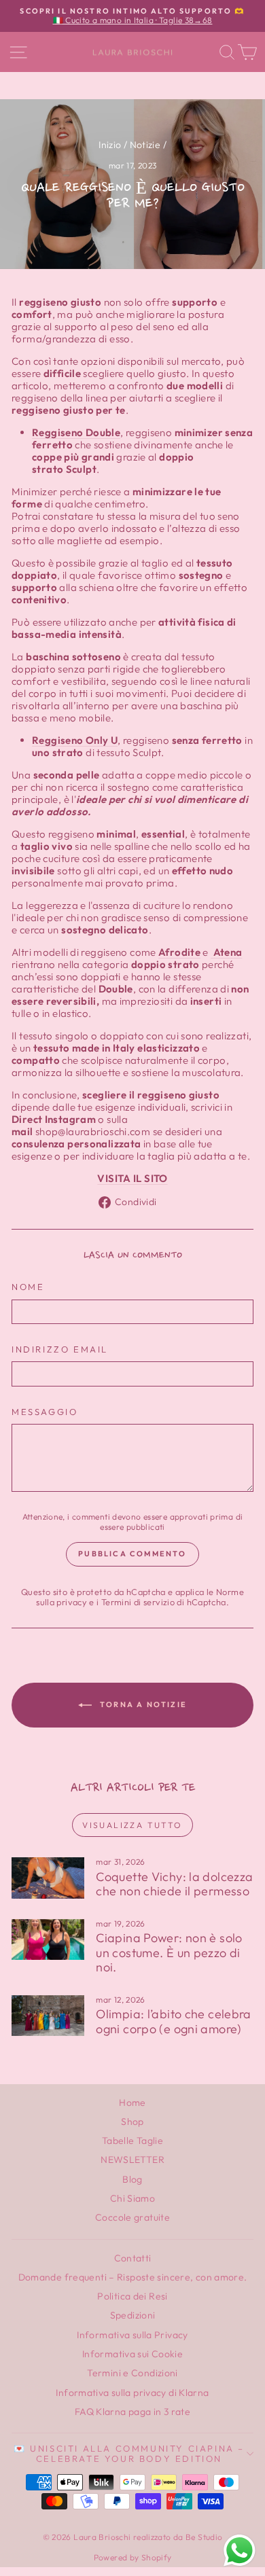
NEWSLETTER (132, 2160)
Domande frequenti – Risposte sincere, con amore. (133, 2277)
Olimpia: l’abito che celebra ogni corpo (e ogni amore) (174, 2021)
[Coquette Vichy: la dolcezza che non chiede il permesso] (48, 1878)
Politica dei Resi (132, 2296)
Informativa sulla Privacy (132, 2335)
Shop (132, 2122)
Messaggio (45, 1412)
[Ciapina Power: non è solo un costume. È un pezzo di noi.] (48, 1939)
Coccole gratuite (132, 2217)
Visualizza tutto (132, 1825)
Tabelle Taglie (132, 2141)
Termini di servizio (138, 1602)
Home (132, 2103)
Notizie (145, 145)
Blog (132, 2179)
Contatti (133, 2258)
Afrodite (179, 952)
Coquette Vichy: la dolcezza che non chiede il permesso (174, 1884)
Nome (28, 1287)
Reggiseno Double (76, 432)
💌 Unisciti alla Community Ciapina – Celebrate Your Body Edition (129, 2453)
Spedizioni (133, 2315)
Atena (226, 952)
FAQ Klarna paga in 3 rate (132, 2412)
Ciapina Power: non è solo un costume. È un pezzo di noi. (169, 1952)
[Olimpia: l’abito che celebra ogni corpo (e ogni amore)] (48, 2016)
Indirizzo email (60, 1349)
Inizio (110, 145)
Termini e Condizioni (132, 2373)
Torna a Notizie (142, 1704)
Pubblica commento (132, 1554)
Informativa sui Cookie (132, 2354)
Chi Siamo (132, 2198)
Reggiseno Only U (75, 740)
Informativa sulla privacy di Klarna (132, 2393)
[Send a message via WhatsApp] (240, 2551)
